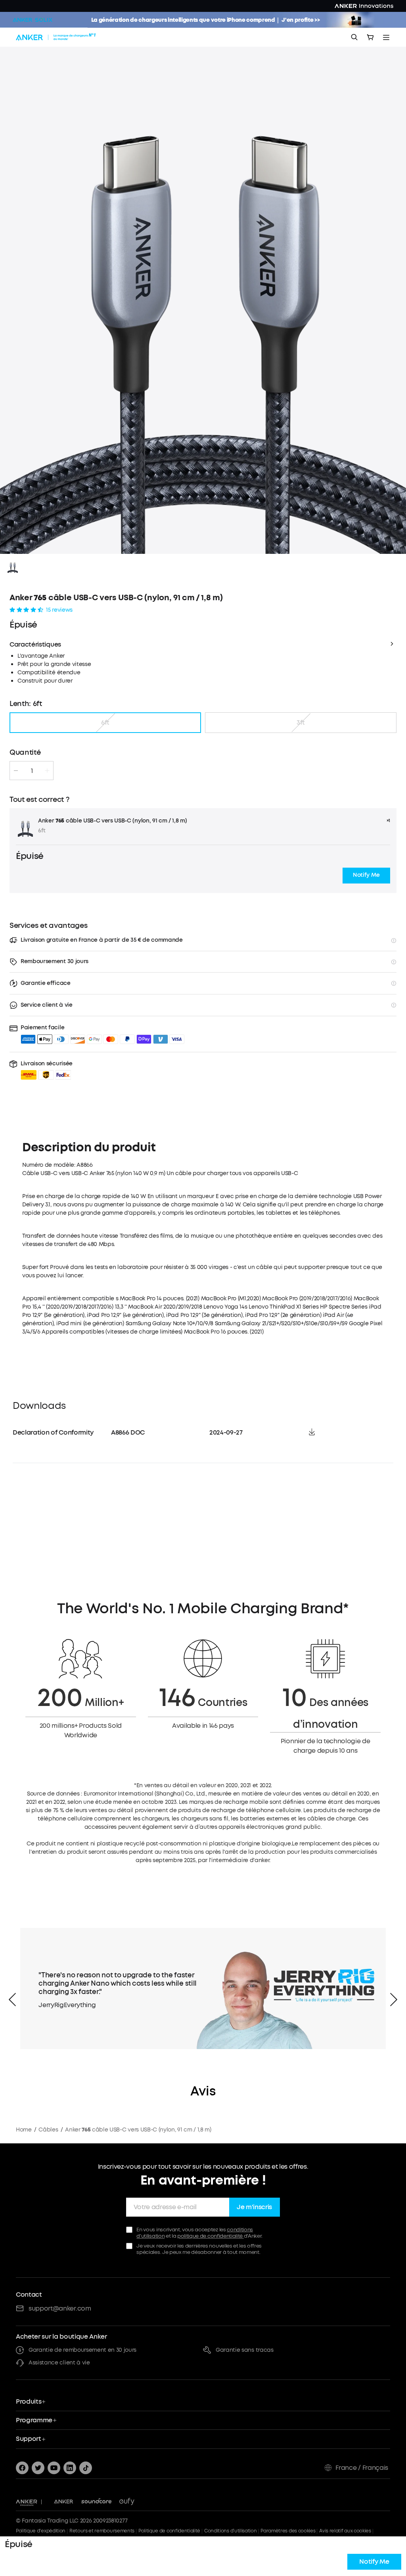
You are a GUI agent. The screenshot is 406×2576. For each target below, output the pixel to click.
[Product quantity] (32, 771)
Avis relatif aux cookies (345, 2531)
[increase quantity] (47, 771)
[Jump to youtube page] (54, 2468)
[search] (354, 37)
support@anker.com (60, 2308)
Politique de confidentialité (169, 2531)
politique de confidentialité (211, 2236)
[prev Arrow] (12, 2000)
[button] (366, 876)
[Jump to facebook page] (22, 2468)
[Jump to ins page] (70, 2468)
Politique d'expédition (41, 2531)
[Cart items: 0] (370, 37)
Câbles (48, 2130)
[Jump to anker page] (27, 2502)
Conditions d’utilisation (230, 2531)
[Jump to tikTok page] (86, 2468)
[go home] (57, 37)
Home (24, 2130)
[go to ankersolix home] (33, 20)
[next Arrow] (394, 2000)
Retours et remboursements (102, 2531)
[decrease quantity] (16, 771)
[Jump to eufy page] (127, 2502)
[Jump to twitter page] (38, 2468)
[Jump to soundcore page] (97, 2502)
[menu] (386, 37)
